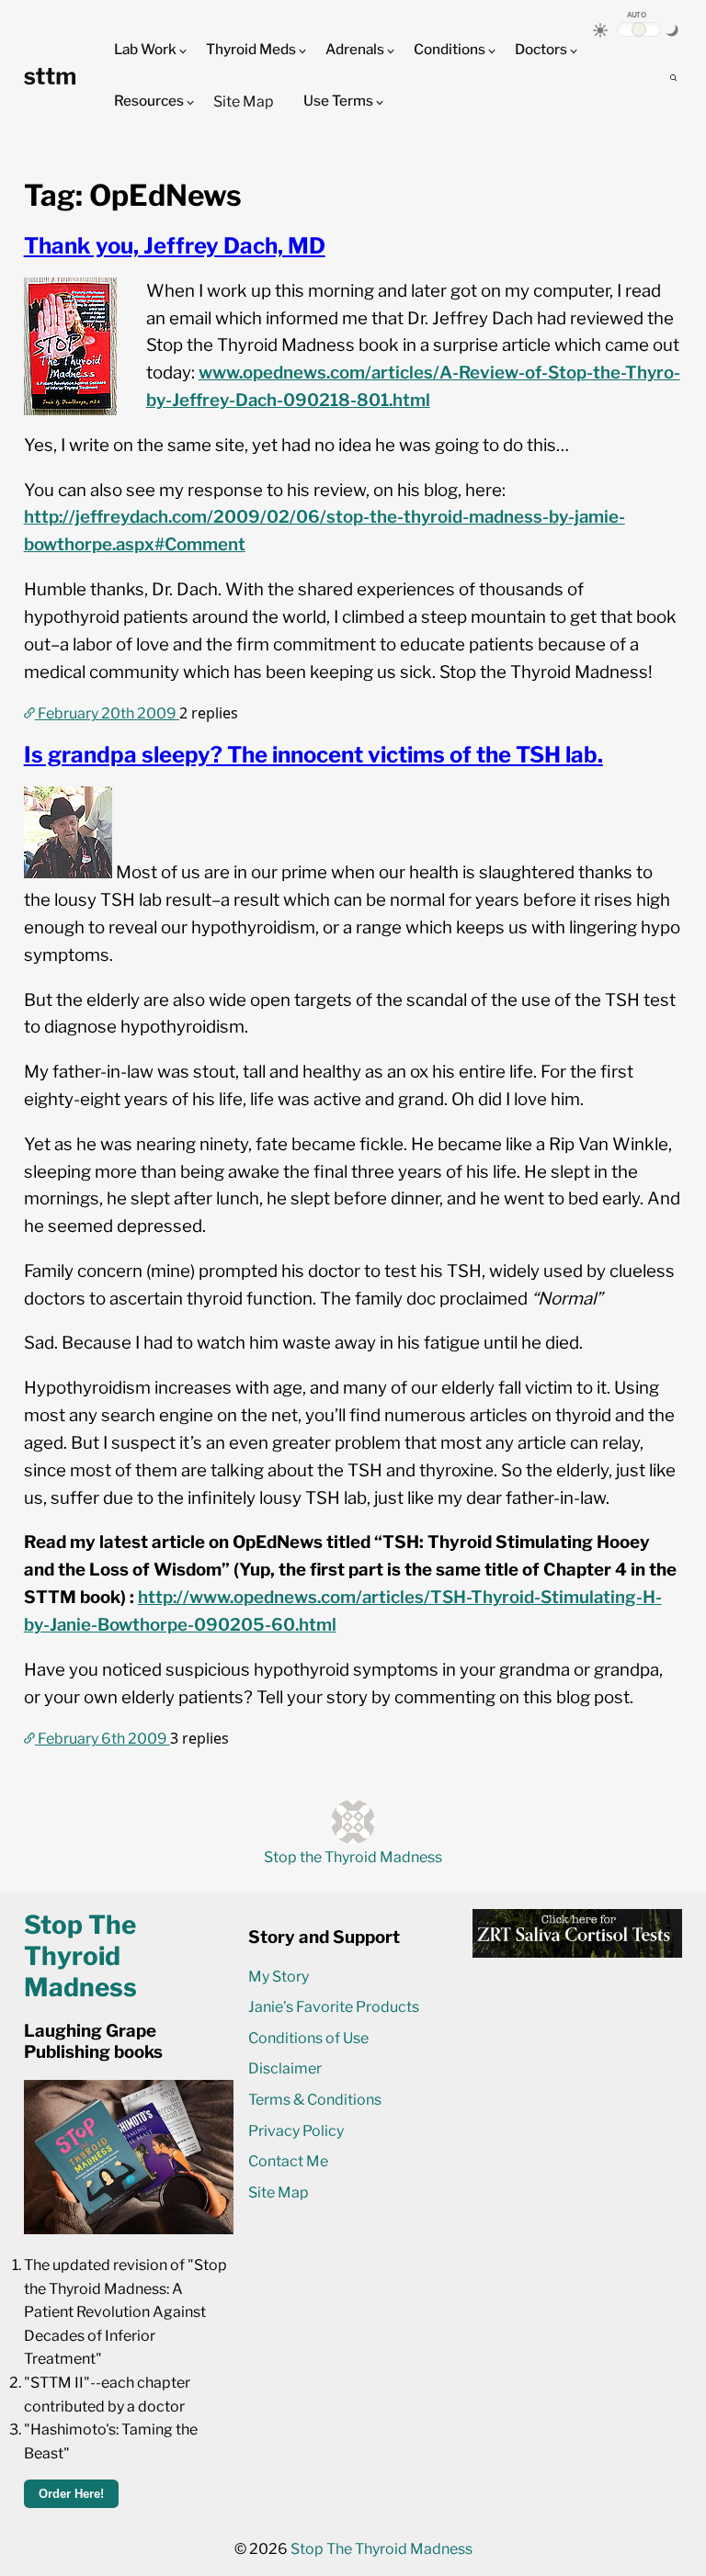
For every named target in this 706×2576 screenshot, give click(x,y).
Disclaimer (285, 2068)
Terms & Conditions (315, 2100)
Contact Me (288, 2161)
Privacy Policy (296, 2131)
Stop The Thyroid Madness (381, 2549)
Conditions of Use (308, 2038)
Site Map (244, 102)
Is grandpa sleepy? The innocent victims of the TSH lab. (313, 755)
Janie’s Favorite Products (334, 2007)
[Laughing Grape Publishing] (129, 2229)
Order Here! (71, 2494)
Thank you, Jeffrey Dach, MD (175, 246)
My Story (279, 1977)
